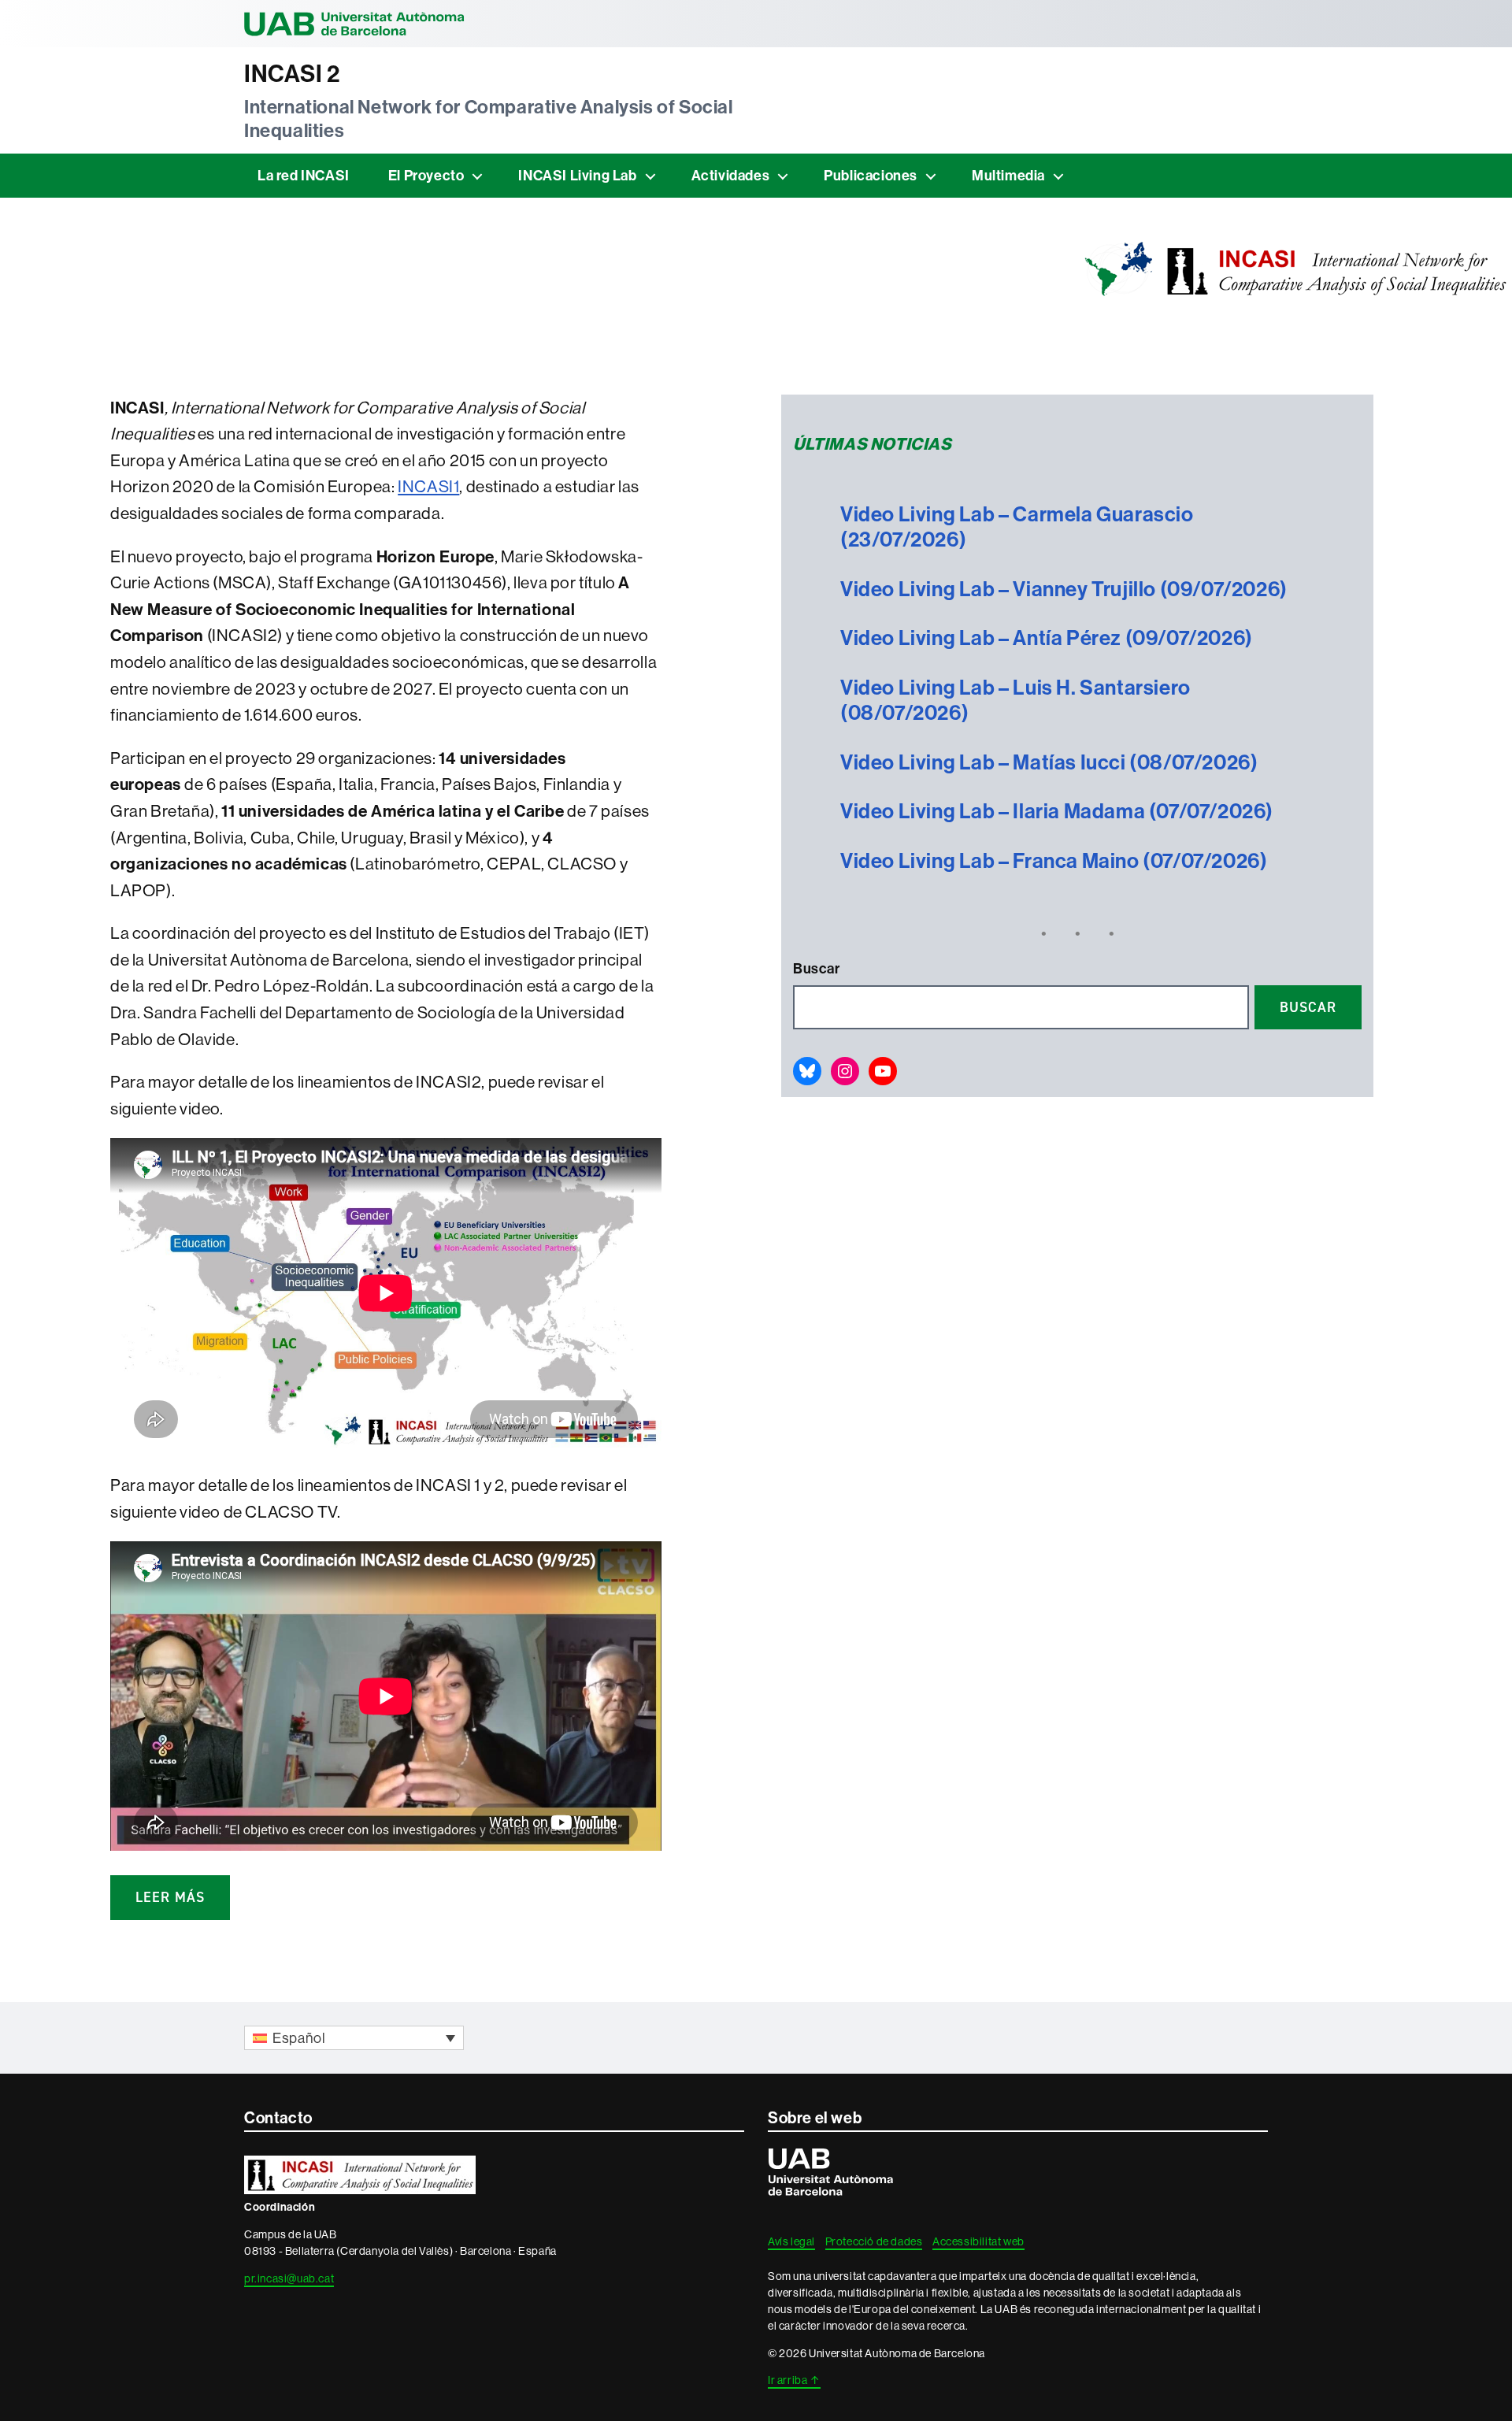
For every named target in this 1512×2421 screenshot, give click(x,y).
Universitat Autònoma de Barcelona (354, 24)
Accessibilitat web (978, 2241)
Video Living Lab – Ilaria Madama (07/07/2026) (1057, 811)
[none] (354, 2038)
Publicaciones (871, 175)
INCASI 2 (292, 74)
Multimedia (1008, 175)
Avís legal (791, 2241)
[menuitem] (354, 2038)
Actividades (731, 175)
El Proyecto (426, 175)
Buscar (817, 968)
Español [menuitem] (299, 2038)
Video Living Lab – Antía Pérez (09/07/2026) (1047, 638)
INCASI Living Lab (577, 175)
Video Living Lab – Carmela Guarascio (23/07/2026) (1017, 527)
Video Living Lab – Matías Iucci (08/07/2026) (1049, 762)
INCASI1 (428, 486)
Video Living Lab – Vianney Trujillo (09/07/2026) (1064, 589)
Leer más (170, 1897)
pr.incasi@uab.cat (289, 2278)
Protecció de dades (874, 2241)
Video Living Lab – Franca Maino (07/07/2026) (1054, 861)
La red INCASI (304, 175)
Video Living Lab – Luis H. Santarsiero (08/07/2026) (1015, 701)
